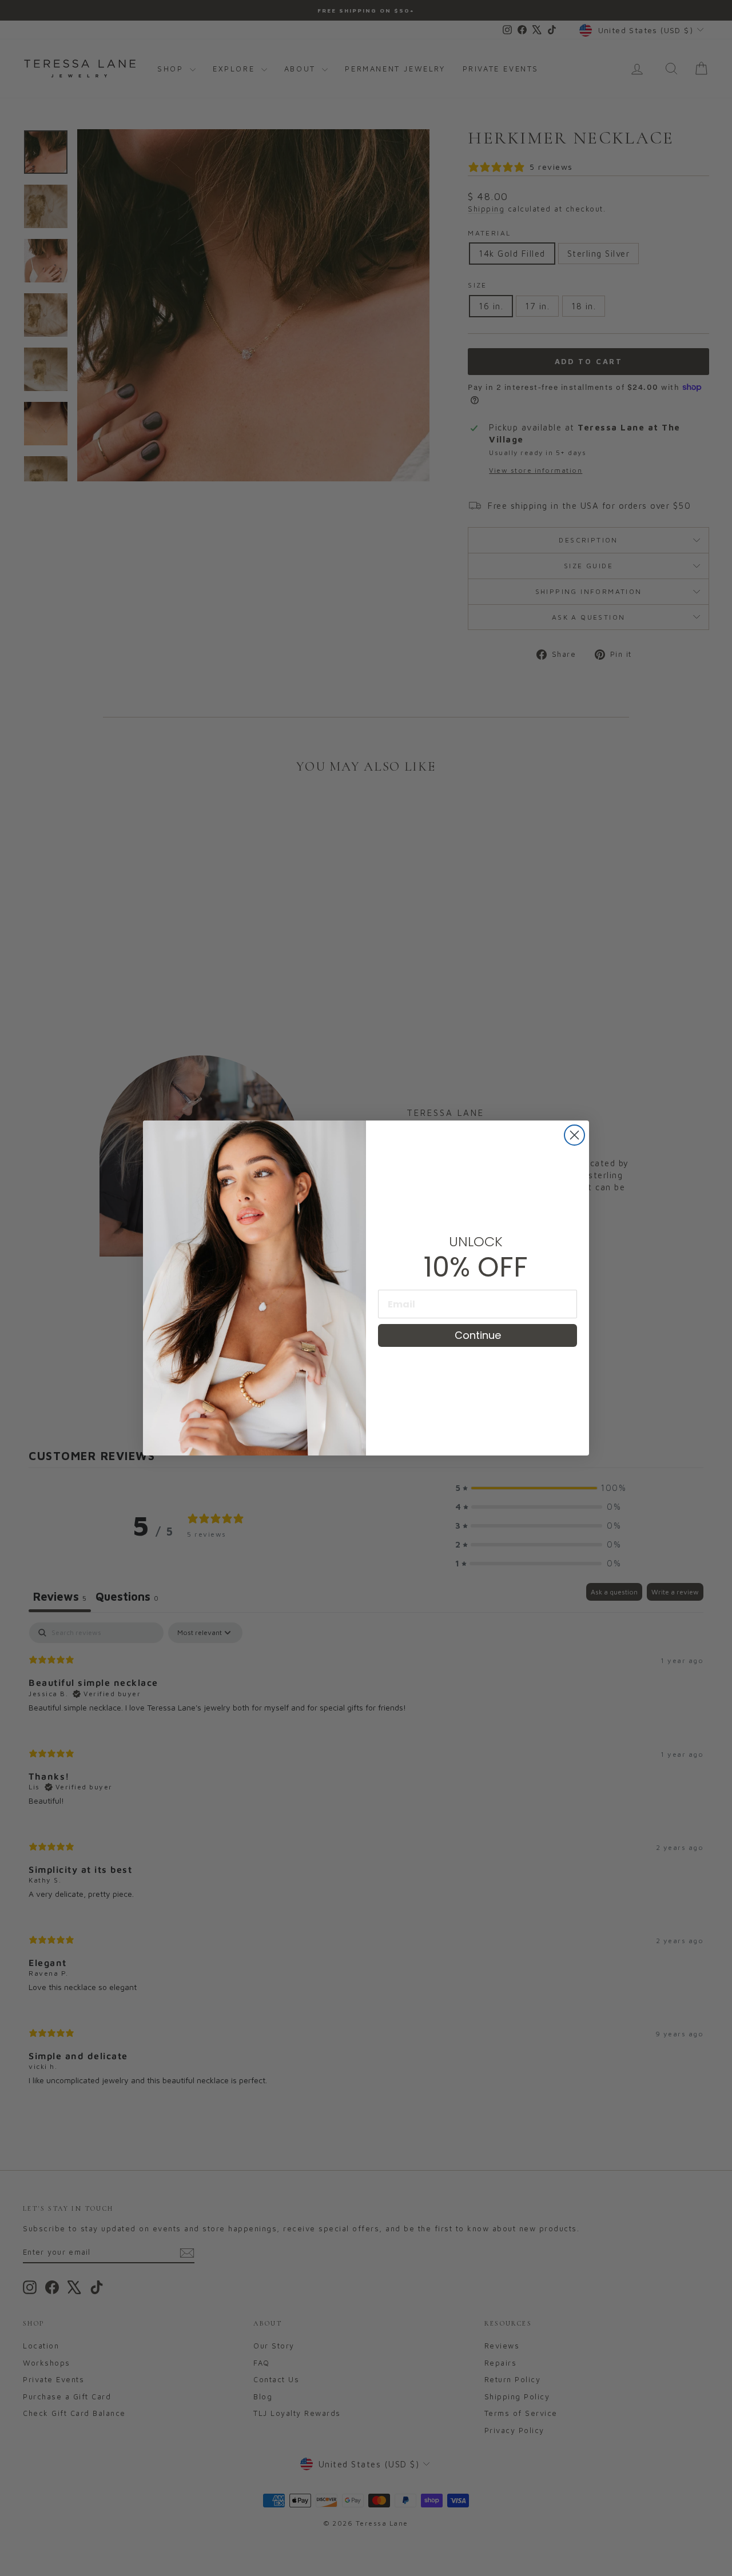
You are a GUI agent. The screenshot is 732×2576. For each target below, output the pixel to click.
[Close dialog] (574, 1135)
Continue (478, 1335)
